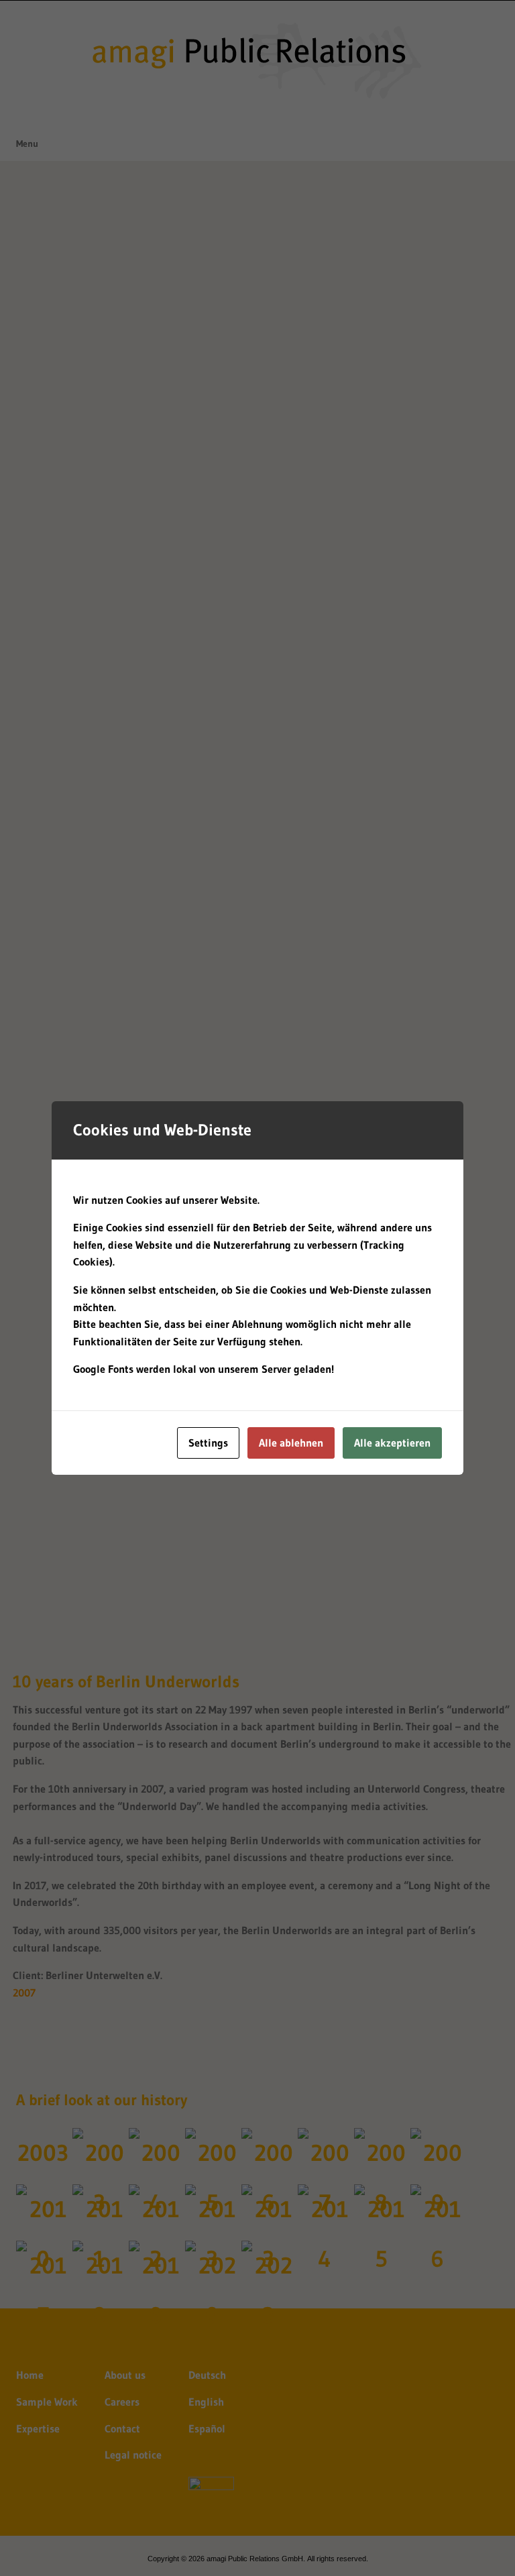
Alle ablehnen (291, 1443)
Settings (208, 1443)
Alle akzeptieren (392, 1443)
